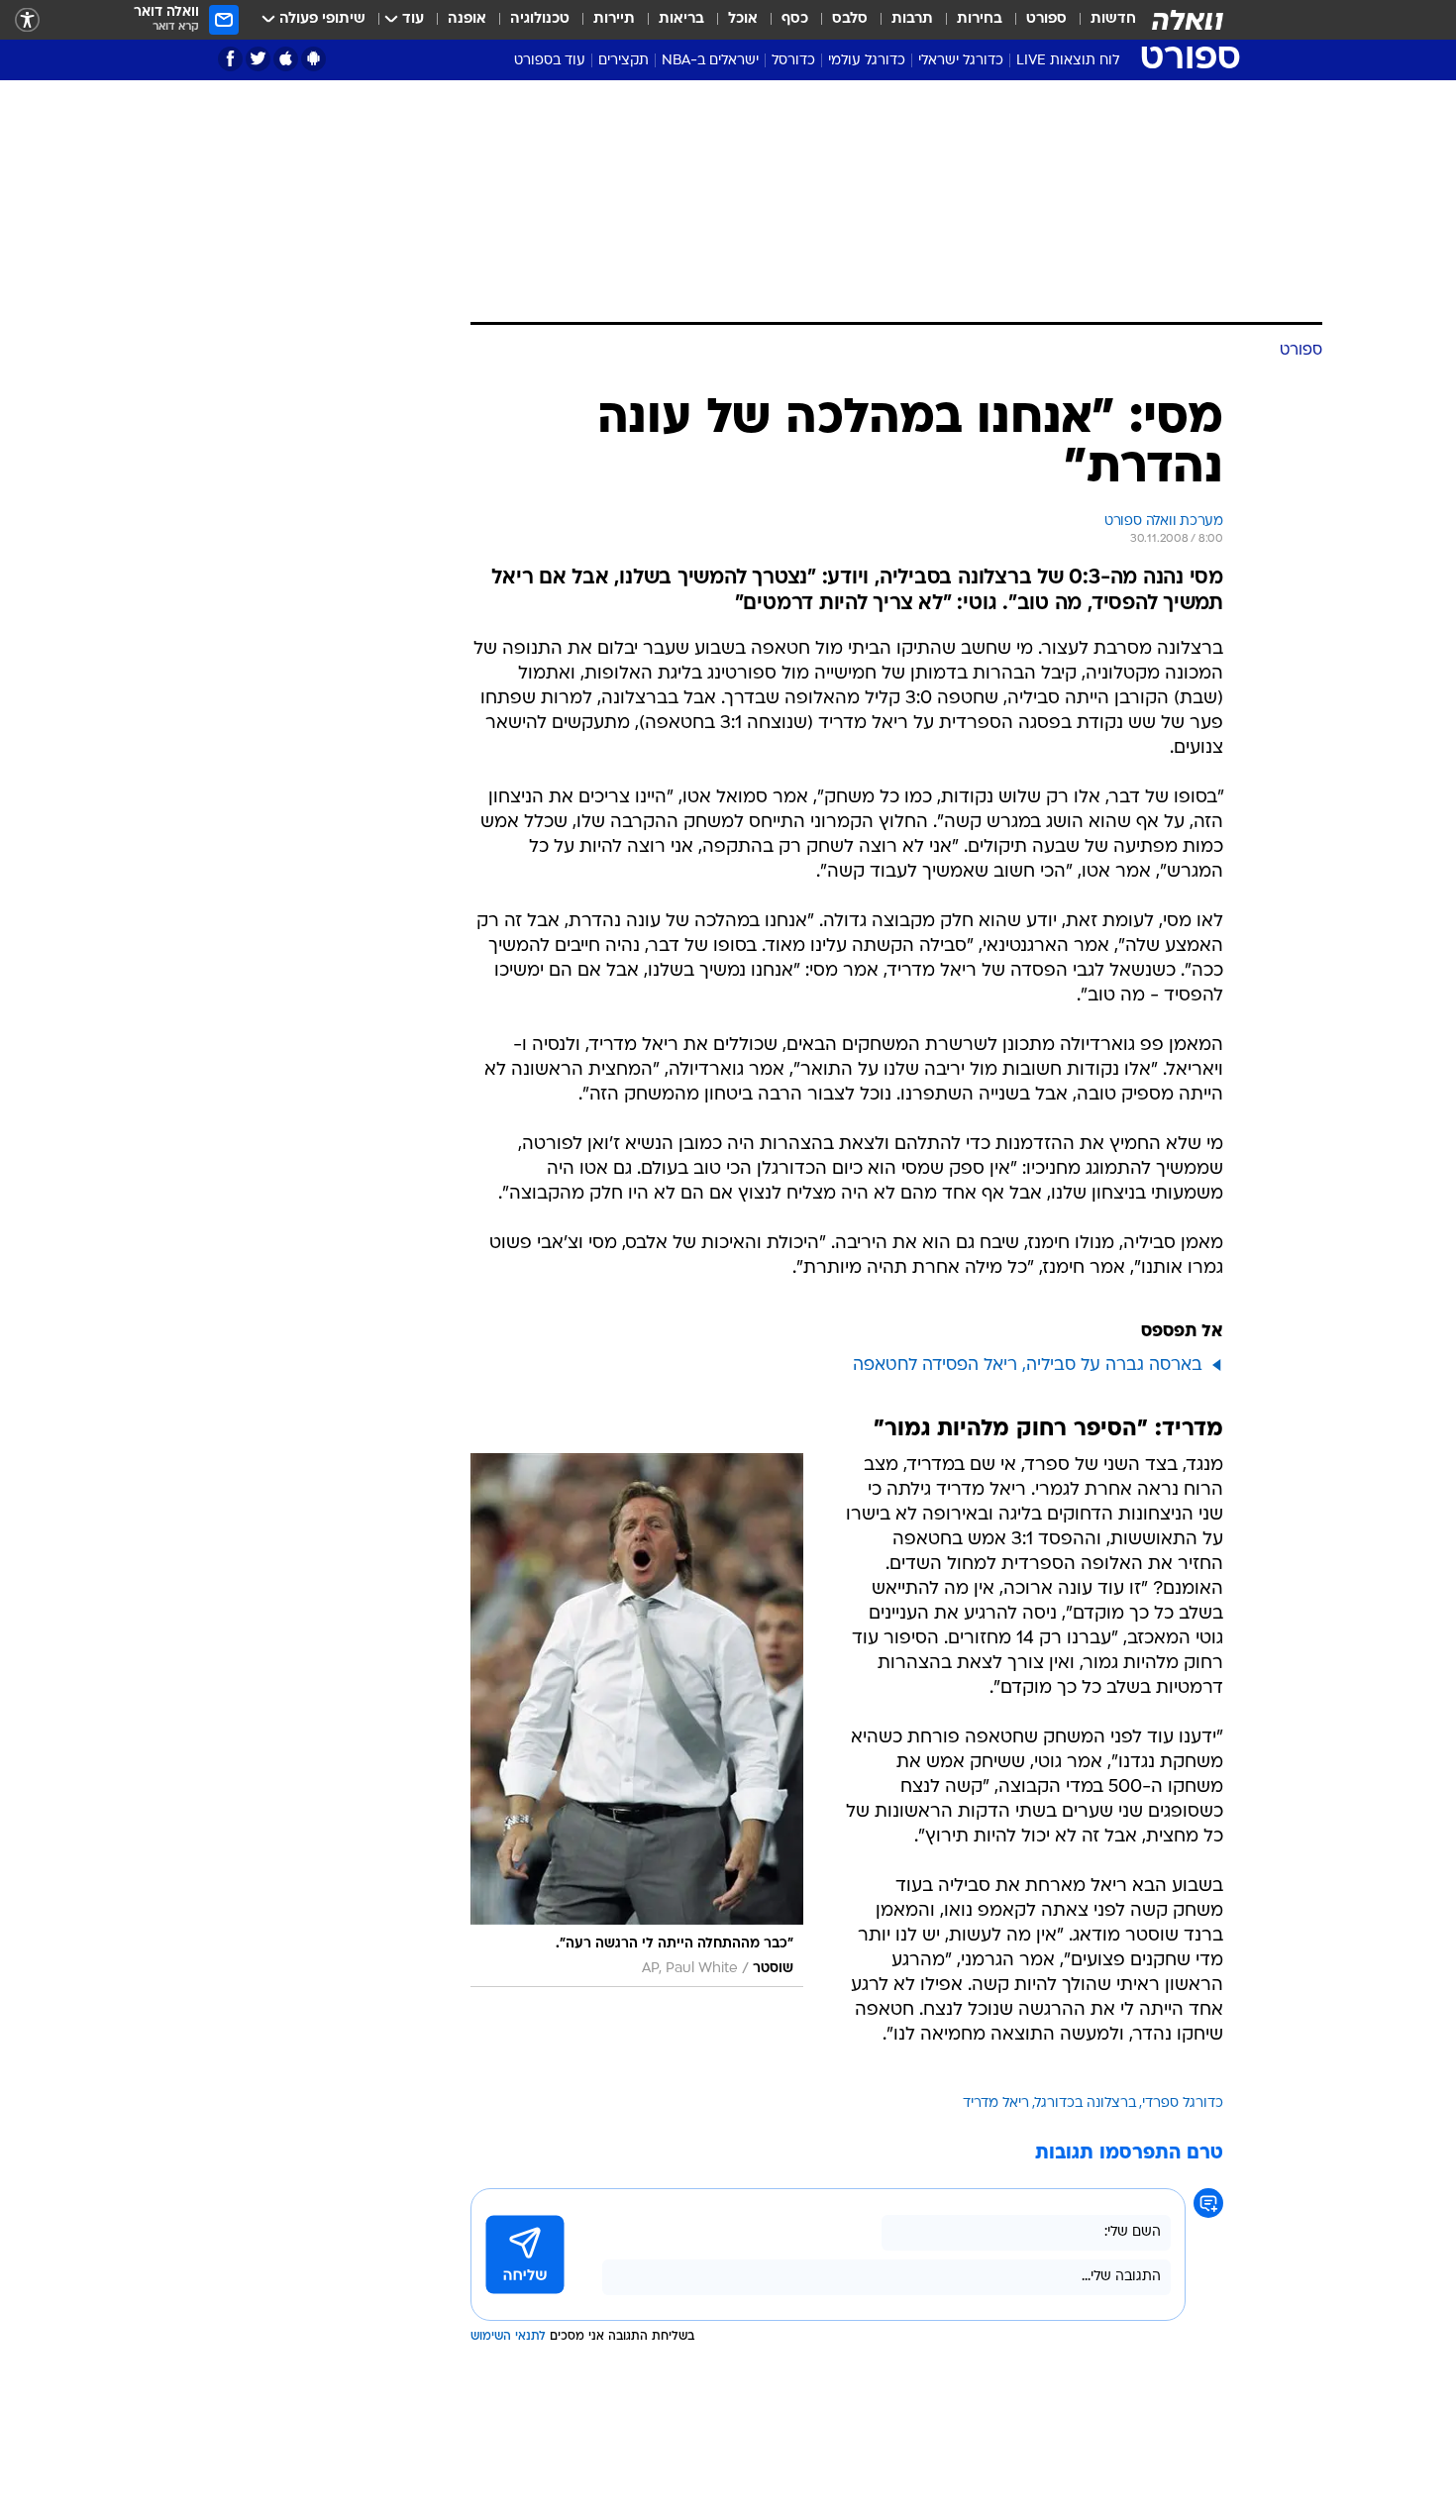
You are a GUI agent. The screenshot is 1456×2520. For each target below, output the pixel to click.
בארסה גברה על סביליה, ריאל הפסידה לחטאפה (1028, 1365)
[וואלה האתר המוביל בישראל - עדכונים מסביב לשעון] (1188, 20)
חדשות (1113, 19)
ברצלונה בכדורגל (1086, 2103)
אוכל (743, 19)
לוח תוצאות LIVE (1068, 61)
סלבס (850, 19)
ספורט (1046, 19)
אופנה (467, 19)
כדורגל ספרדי (1183, 2103)
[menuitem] (1101, 20)
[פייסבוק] (230, 59)
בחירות (980, 19)
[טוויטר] (258, 59)
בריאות (681, 19)
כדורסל (793, 61)
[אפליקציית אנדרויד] (313, 59)
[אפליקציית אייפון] (286, 59)
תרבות (912, 19)
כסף (795, 19)
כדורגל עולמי (867, 61)
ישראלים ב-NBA (710, 61)
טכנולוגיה (540, 19)
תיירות (614, 19)
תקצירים (624, 61)
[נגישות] (27, 20)
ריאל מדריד (996, 2103)
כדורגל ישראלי (961, 61)
